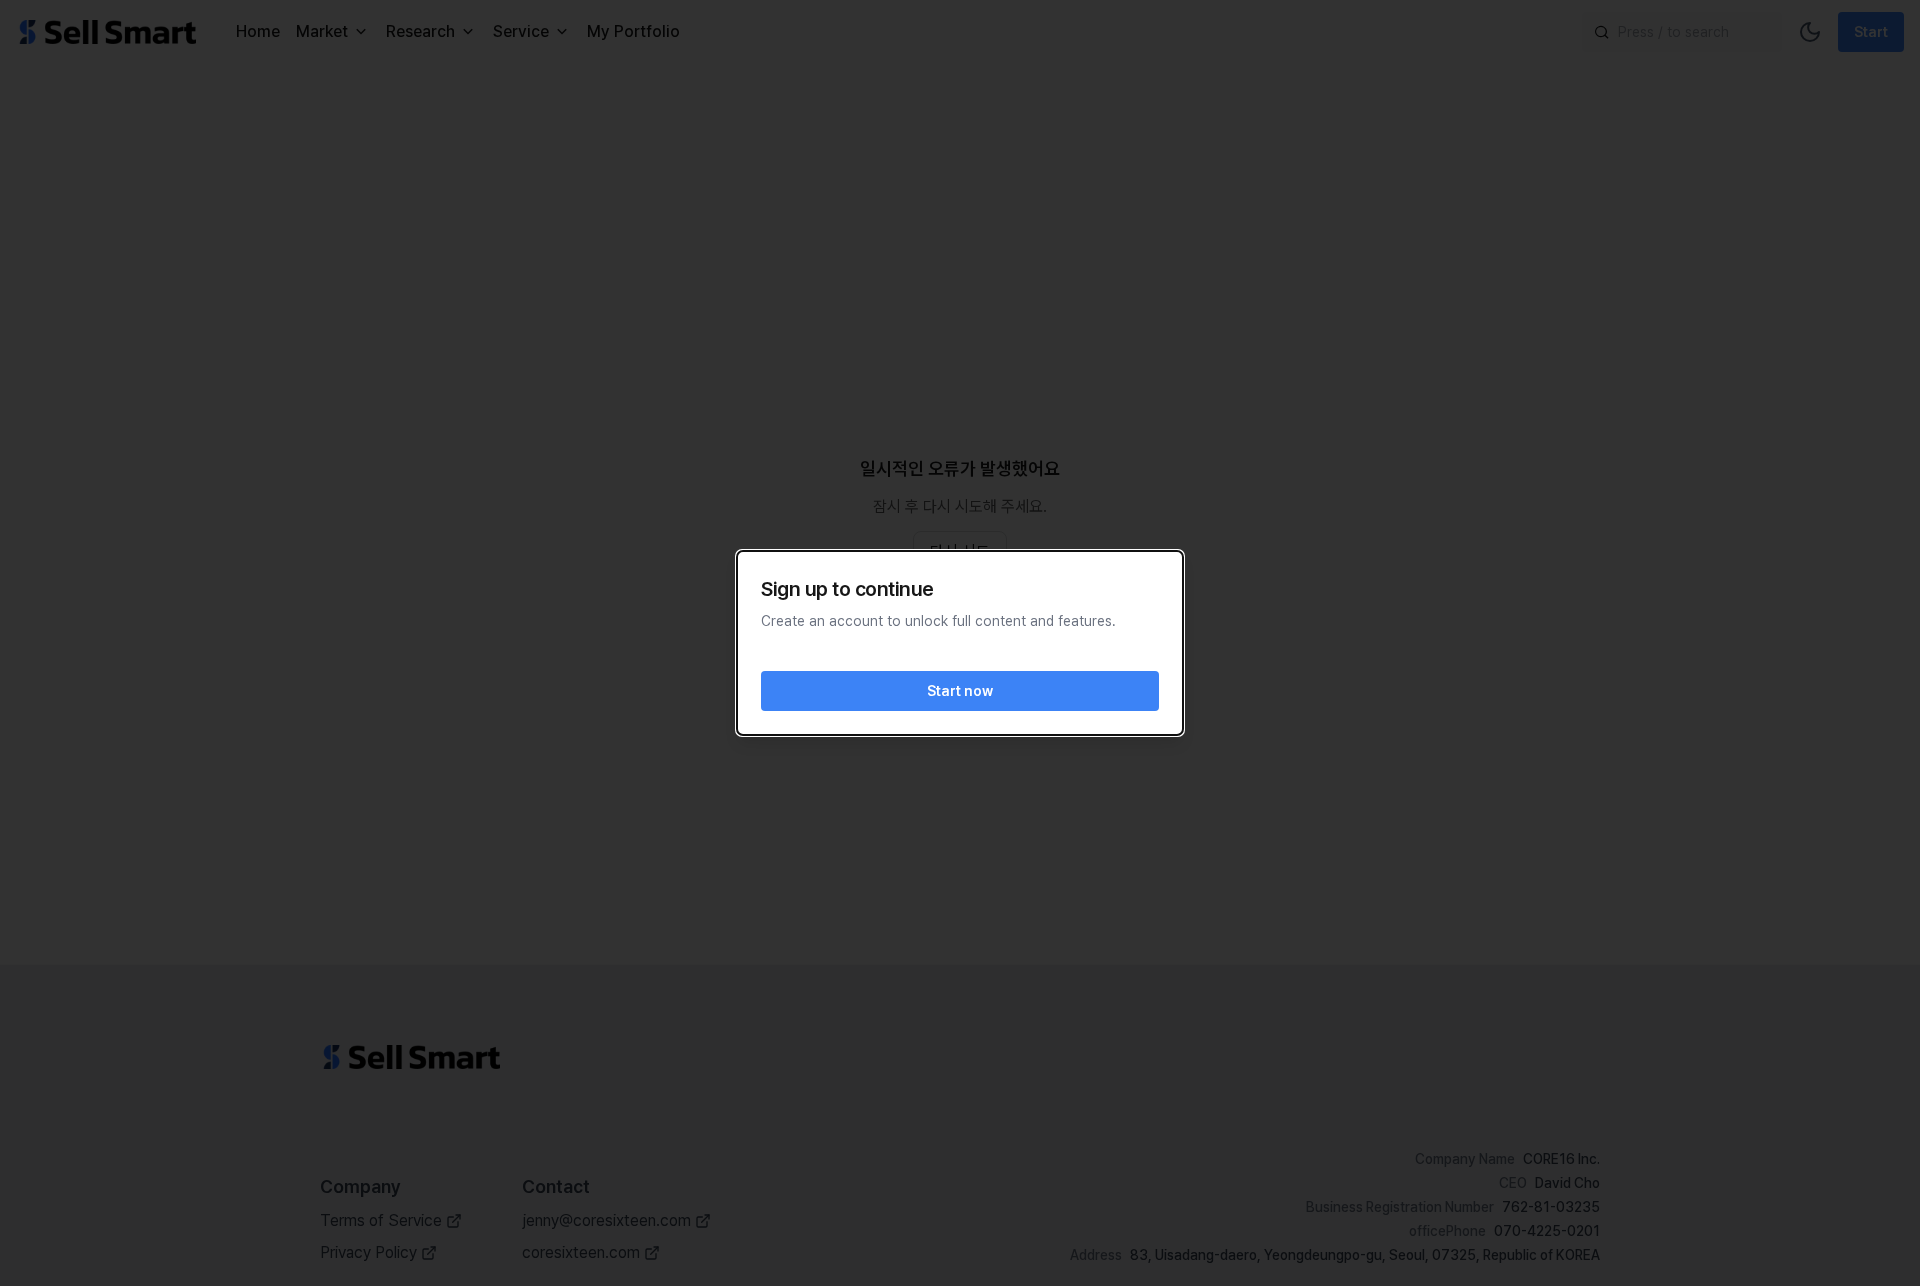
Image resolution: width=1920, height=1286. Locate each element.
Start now (960, 691)
